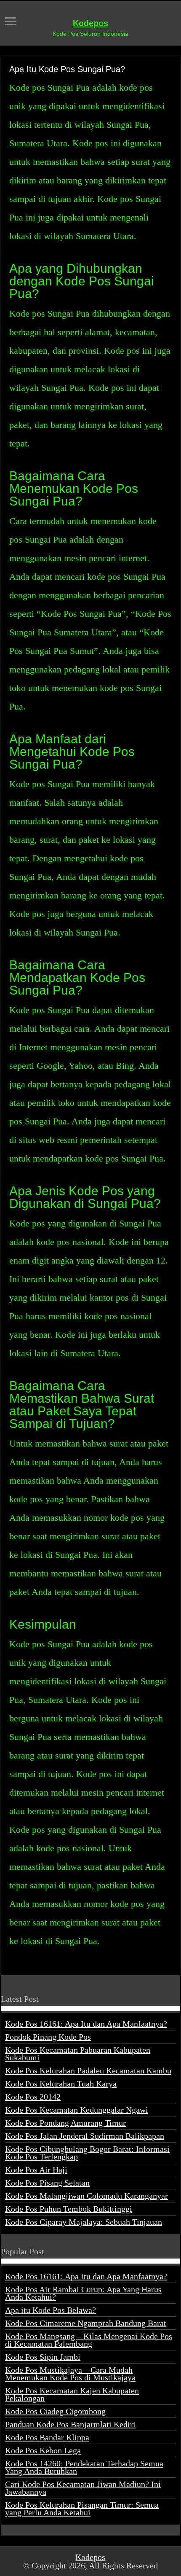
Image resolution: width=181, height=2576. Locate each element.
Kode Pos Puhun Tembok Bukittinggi (69, 2209)
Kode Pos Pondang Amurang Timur (65, 2123)
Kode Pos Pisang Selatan (47, 2183)
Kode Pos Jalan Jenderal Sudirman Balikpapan (85, 2136)
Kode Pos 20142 (33, 2097)
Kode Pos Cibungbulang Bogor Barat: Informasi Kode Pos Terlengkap (87, 2153)
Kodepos (90, 23)
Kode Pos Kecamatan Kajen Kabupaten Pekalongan (72, 2394)
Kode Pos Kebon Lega (43, 2450)
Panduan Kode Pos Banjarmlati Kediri (70, 2424)
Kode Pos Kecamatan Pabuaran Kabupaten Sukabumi (78, 2054)
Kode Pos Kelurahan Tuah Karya (61, 2084)
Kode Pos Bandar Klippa (47, 2437)
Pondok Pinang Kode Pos (48, 2037)
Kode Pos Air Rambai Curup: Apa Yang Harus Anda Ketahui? (83, 2293)
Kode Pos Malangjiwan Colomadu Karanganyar (87, 2196)
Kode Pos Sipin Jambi (43, 2357)
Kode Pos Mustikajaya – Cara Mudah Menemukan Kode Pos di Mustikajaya (70, 2374)
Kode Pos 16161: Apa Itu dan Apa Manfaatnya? (86, 2024)
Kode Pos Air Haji (36, 2170)
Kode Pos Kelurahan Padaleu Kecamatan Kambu (88, 2070)
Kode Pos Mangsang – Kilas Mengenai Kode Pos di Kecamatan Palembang (89, 2340)
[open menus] (11, 22)
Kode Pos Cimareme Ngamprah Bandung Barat (86, 2323)
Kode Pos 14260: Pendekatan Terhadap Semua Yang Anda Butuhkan (84, 2467)
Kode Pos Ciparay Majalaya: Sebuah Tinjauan (84, 2222)
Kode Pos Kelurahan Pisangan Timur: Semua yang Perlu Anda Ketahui (82, 2509)
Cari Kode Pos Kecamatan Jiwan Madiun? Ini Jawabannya (83, 2488)
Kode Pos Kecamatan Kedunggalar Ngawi (77, 2110)
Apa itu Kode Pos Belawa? (51, 2310)
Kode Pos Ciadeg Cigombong (55, 2411)
